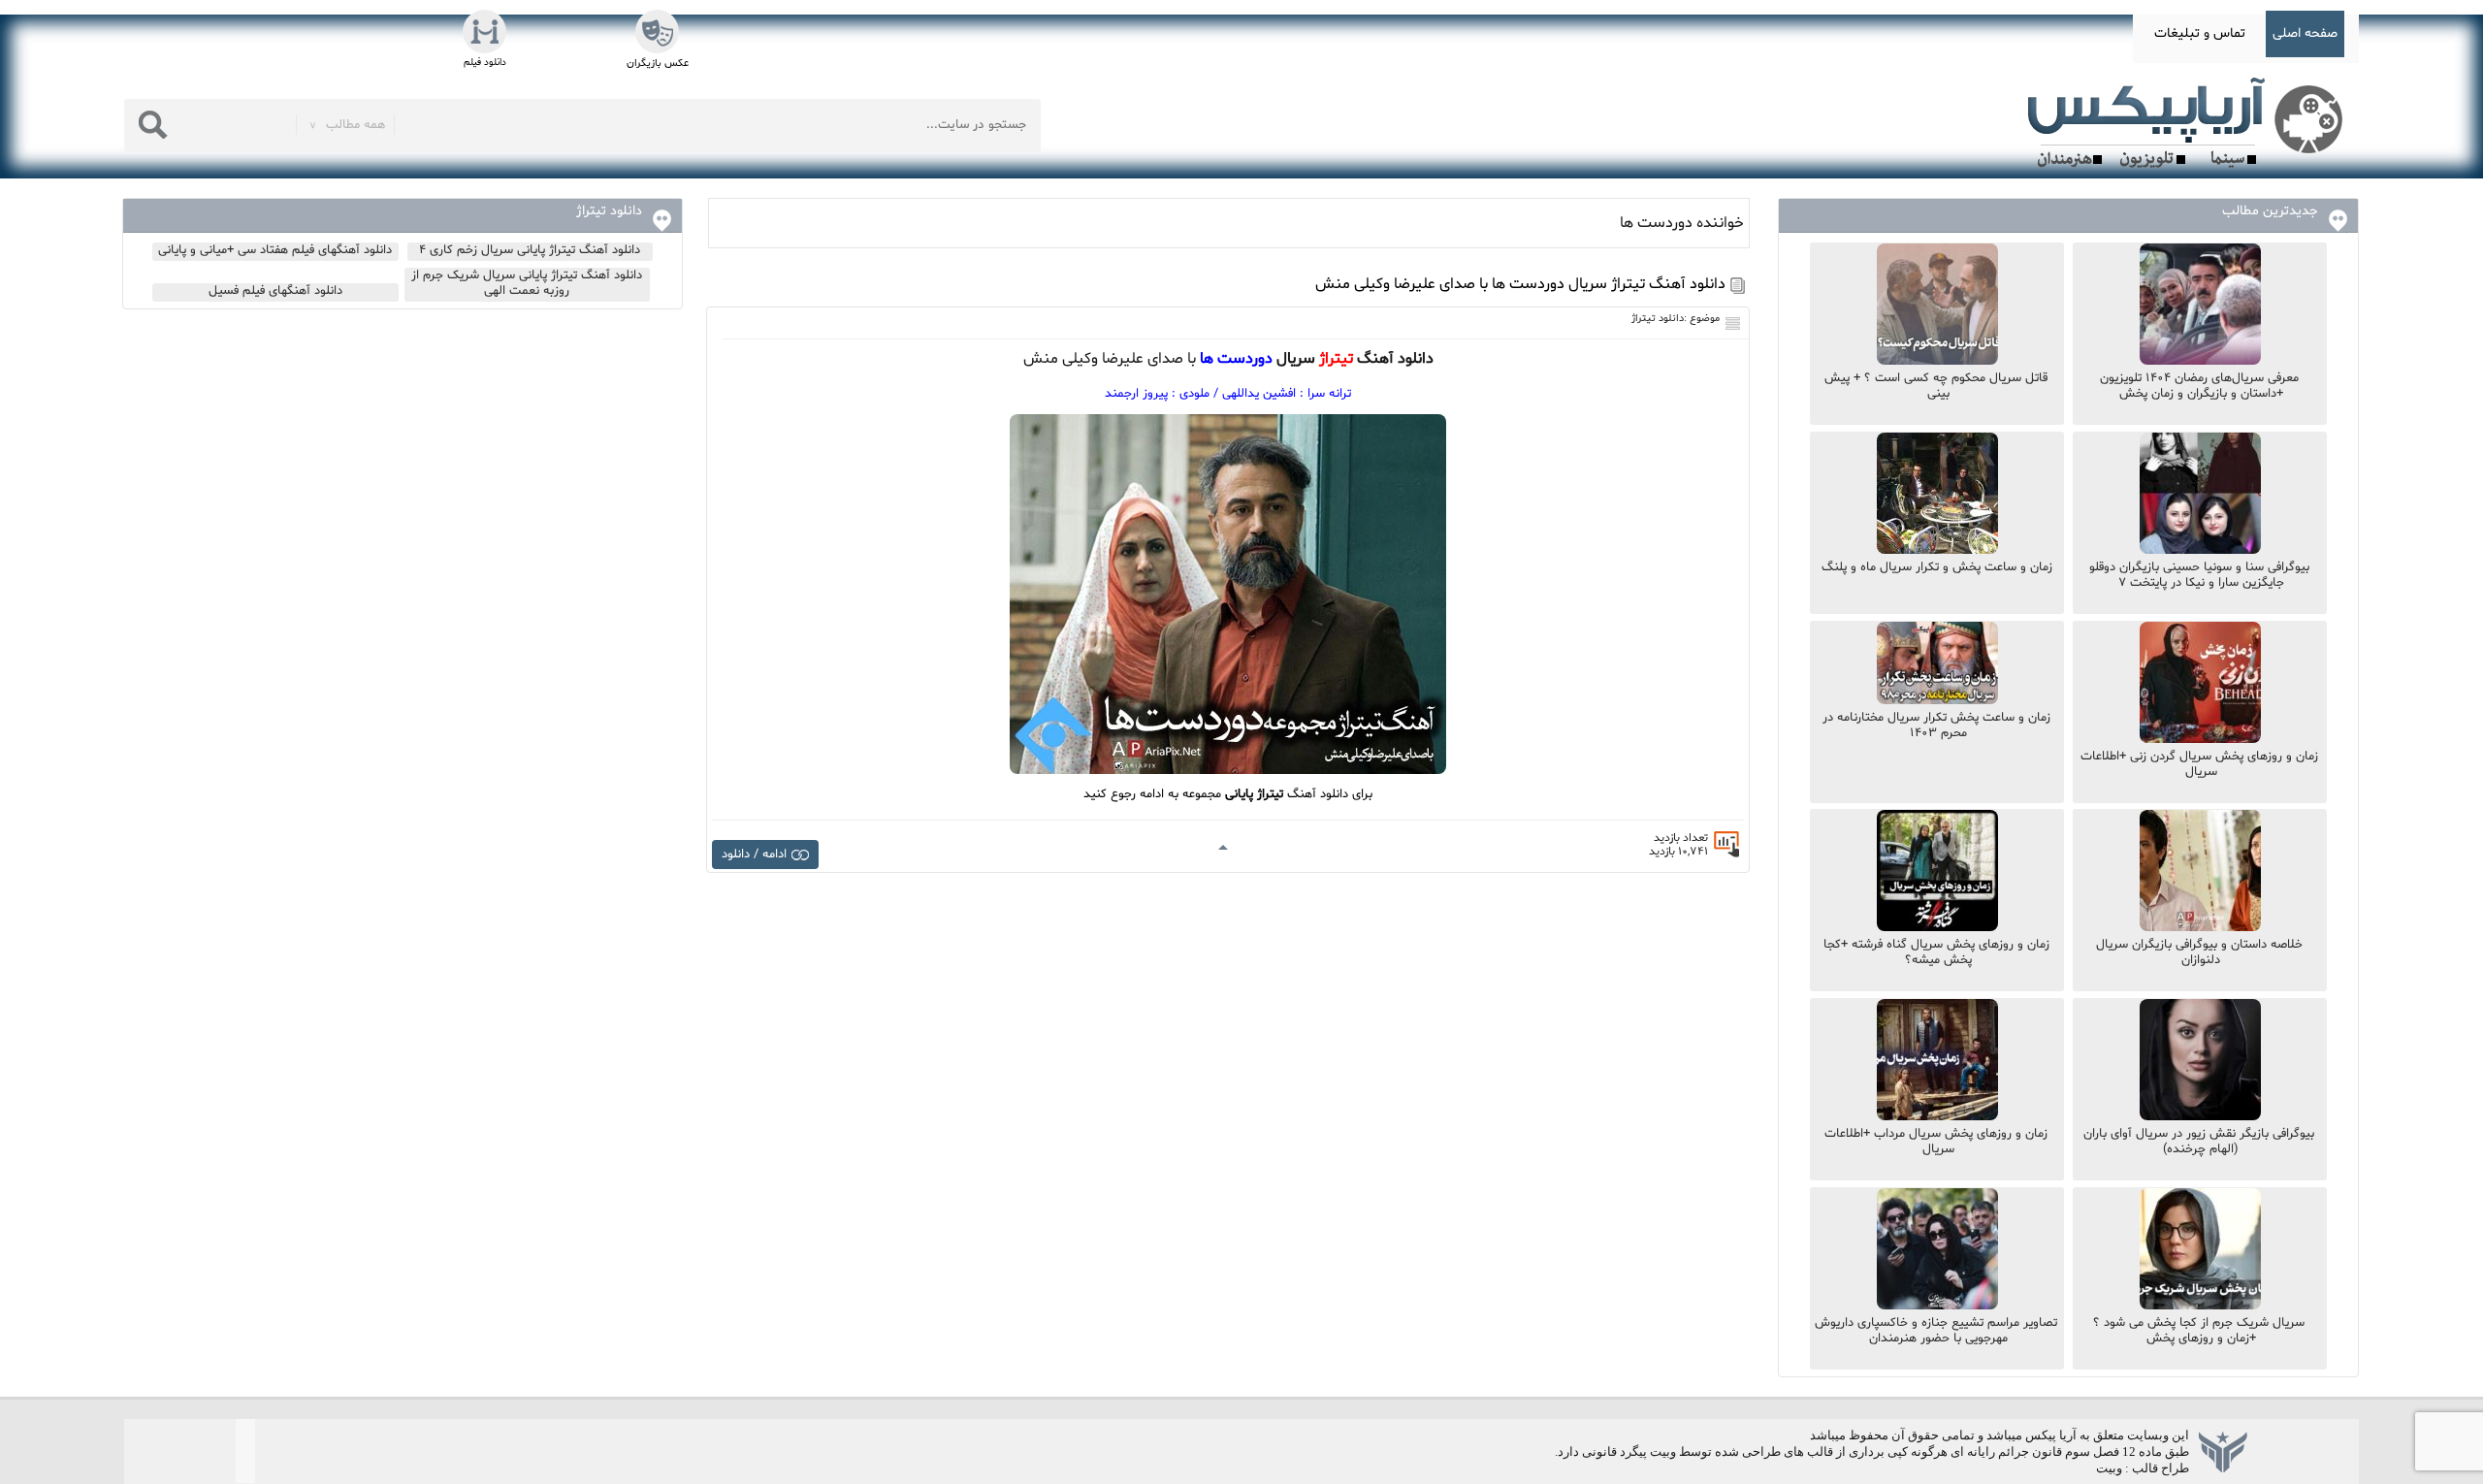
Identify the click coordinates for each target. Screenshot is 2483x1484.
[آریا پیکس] (2189, 123)
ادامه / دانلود (754, 855)
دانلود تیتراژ (1658, 319)
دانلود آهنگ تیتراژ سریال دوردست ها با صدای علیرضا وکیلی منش (1520, 284)
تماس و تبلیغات (2200, 33)
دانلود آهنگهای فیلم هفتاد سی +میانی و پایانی (275, 250)
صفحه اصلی (2305, 33)
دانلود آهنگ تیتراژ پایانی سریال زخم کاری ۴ (530, 250)
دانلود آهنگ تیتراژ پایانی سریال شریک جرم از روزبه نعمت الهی (527, 283)
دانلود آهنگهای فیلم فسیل (275, 291)
